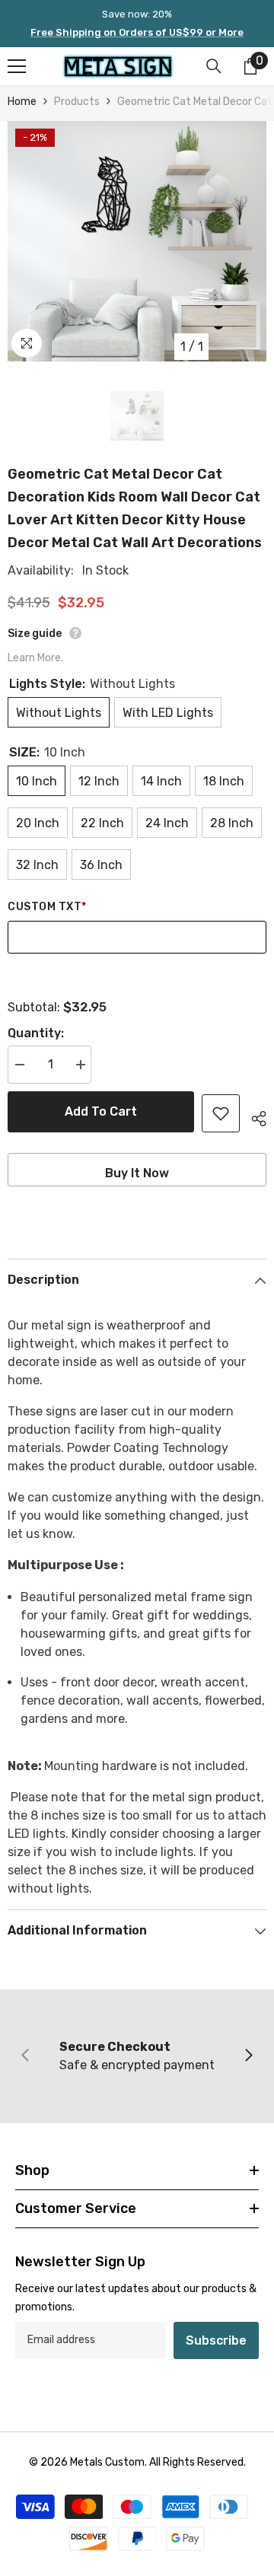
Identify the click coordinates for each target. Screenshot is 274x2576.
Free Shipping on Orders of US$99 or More (137, 32)
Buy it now (137, 1173)
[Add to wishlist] (221, 1113)
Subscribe (216, 2340)
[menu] (17, 66)
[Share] (253, 1116)
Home (22, 102)
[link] (137, 2056)
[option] (137, 241)
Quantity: (36, 1033)
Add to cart (101, 1111)
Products (77, 102)
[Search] (214, 66)
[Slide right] (248, 2056)
